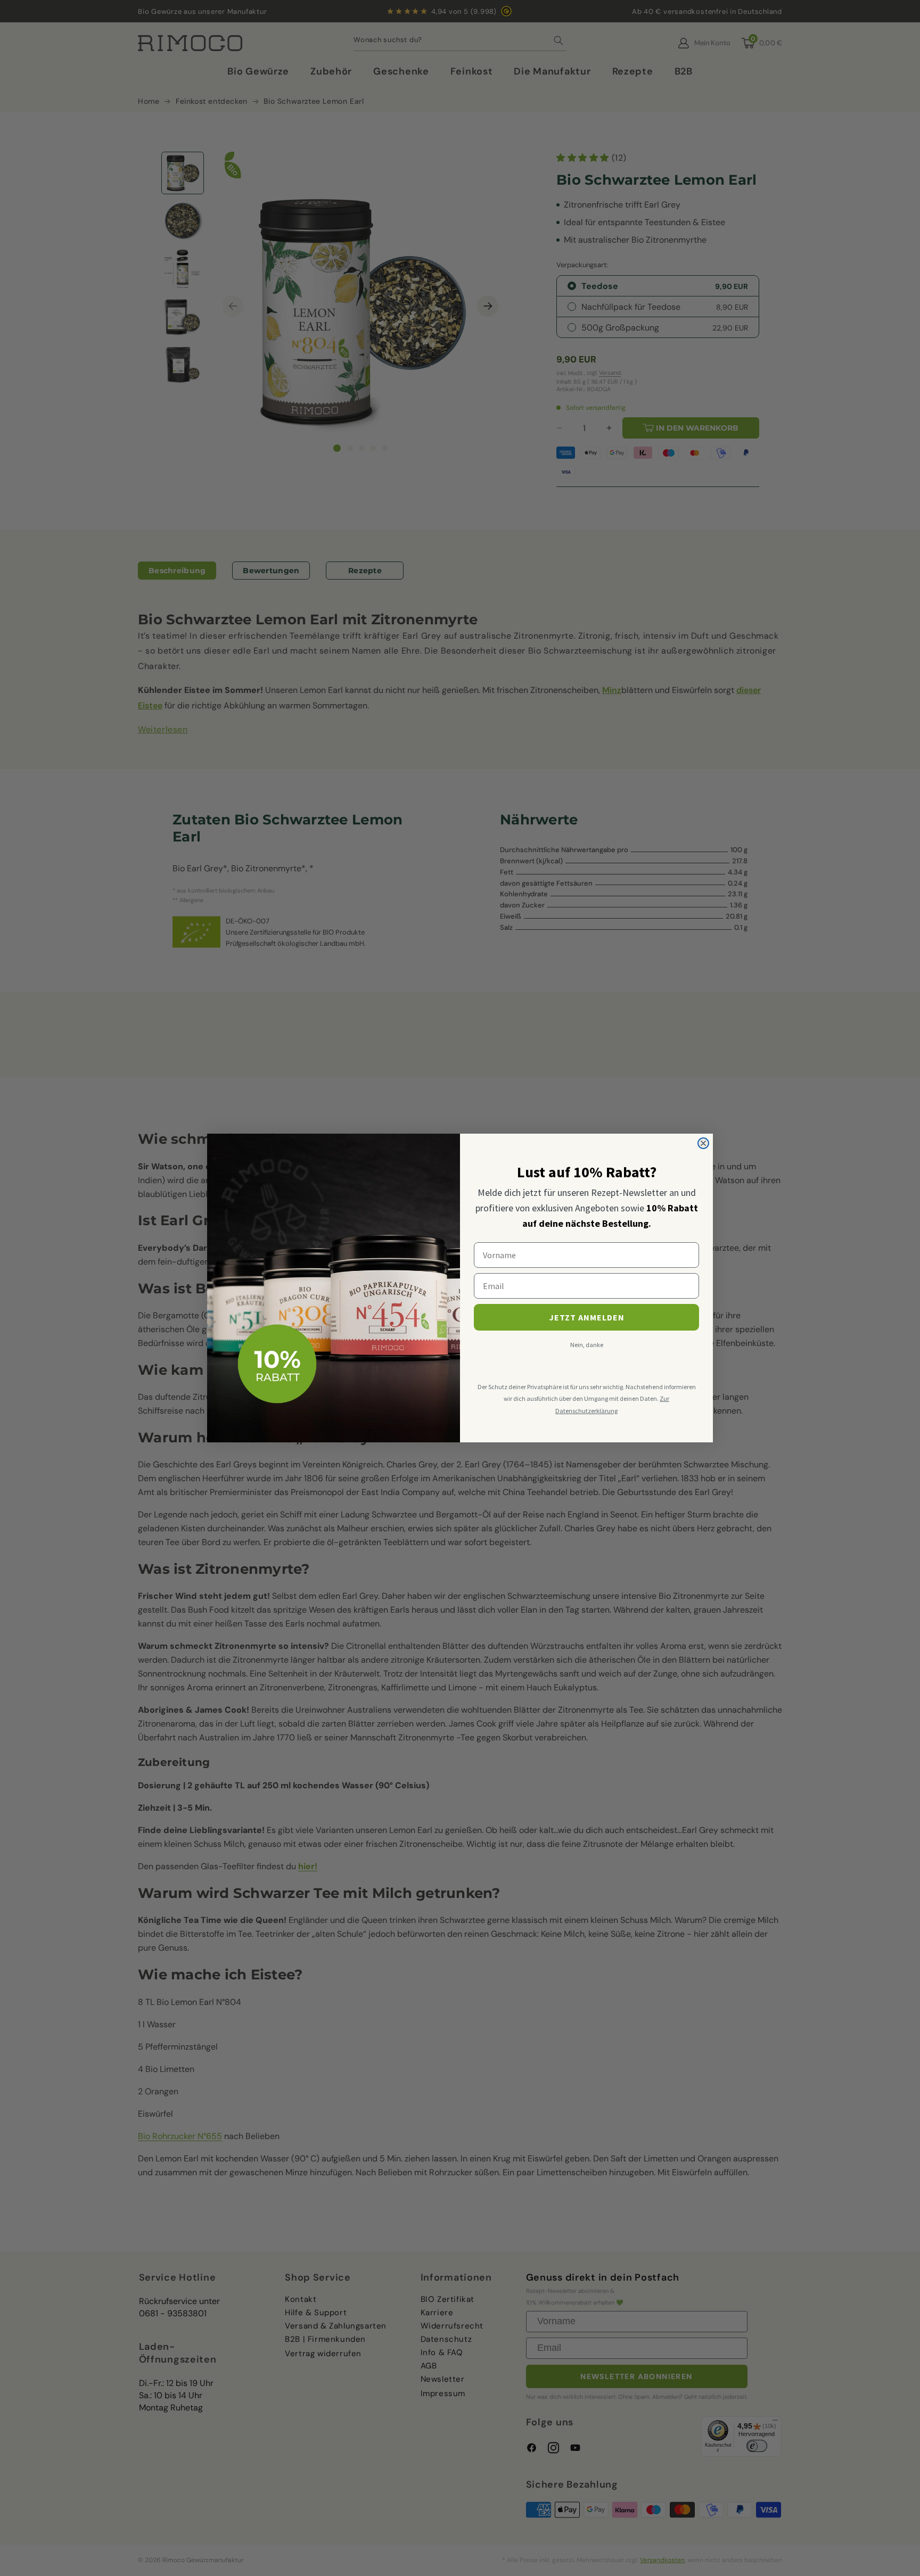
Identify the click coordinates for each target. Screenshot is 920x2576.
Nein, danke (587, 1345)
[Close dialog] (703, 1143)
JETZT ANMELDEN (587, 1317)
